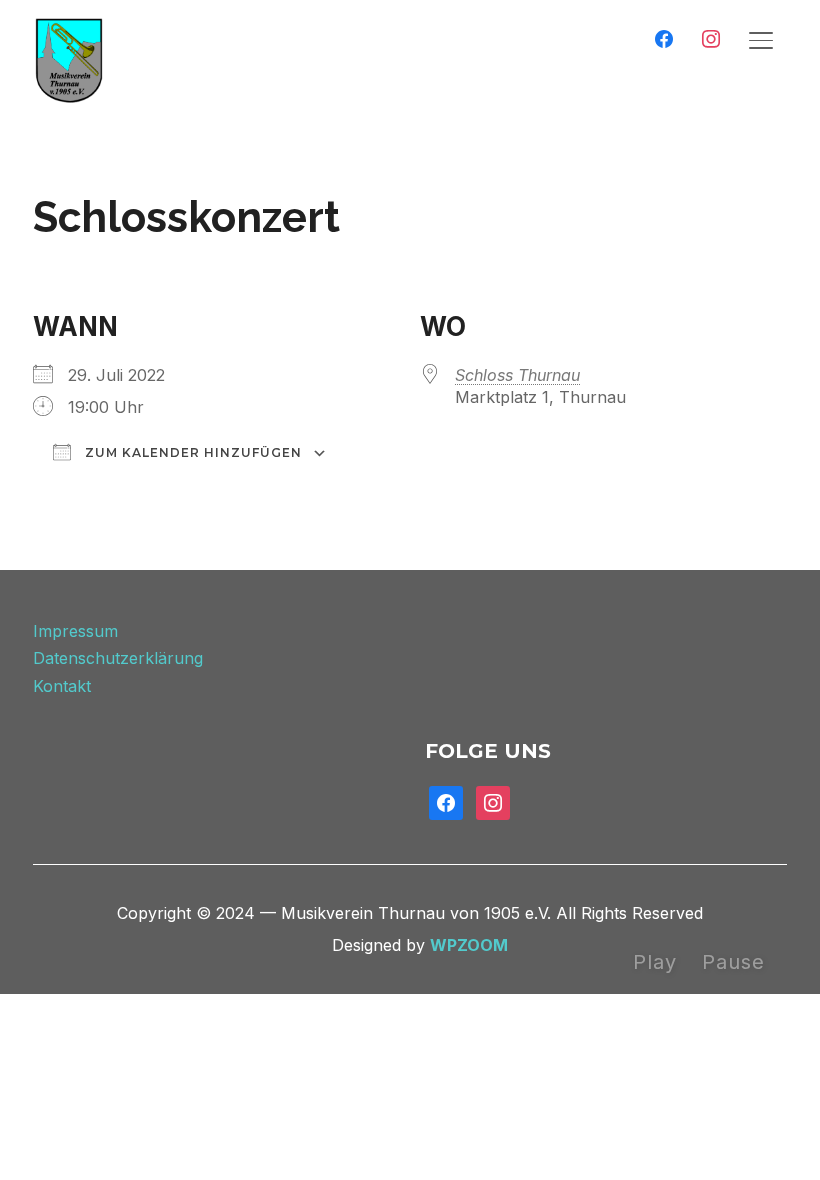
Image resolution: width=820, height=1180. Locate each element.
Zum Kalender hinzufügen (191, 452)
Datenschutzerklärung (118, 658)
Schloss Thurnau (517, 375)
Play (655, 962)
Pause (733, 962)
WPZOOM (469, 945)
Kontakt (62, 686)
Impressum (75, 631)
